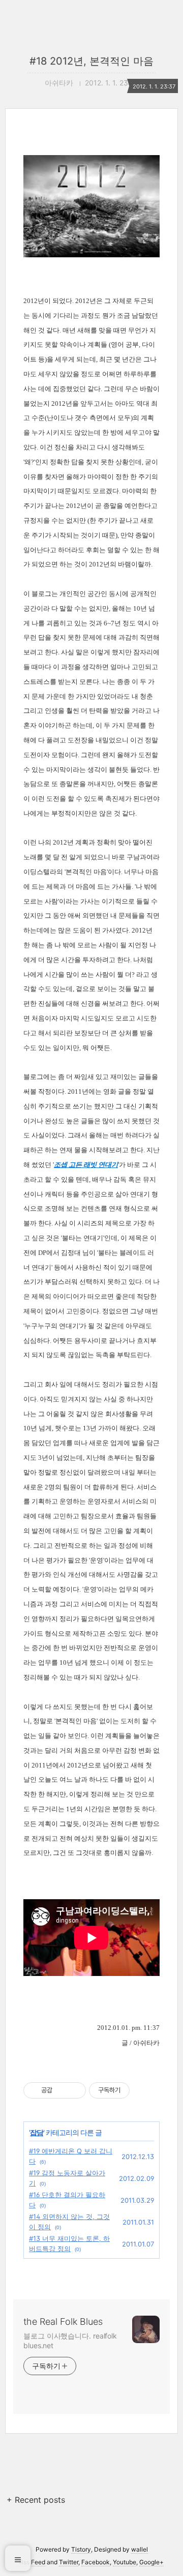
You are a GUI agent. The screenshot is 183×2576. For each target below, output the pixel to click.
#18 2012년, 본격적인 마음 (91, 61)
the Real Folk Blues (63, 2322)
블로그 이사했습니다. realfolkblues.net (70, 2341)
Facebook (96, 2562)
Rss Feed (32, 2562)
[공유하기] (62, 2090)
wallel (140, 2549)
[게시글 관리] (74, 2090)
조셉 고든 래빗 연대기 (86, 1165)
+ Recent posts (36, 2500)
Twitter (69, 2562)
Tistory (81, 2549)
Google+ (151, 2562)
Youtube (125, 2562)
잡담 (37, 2132)
